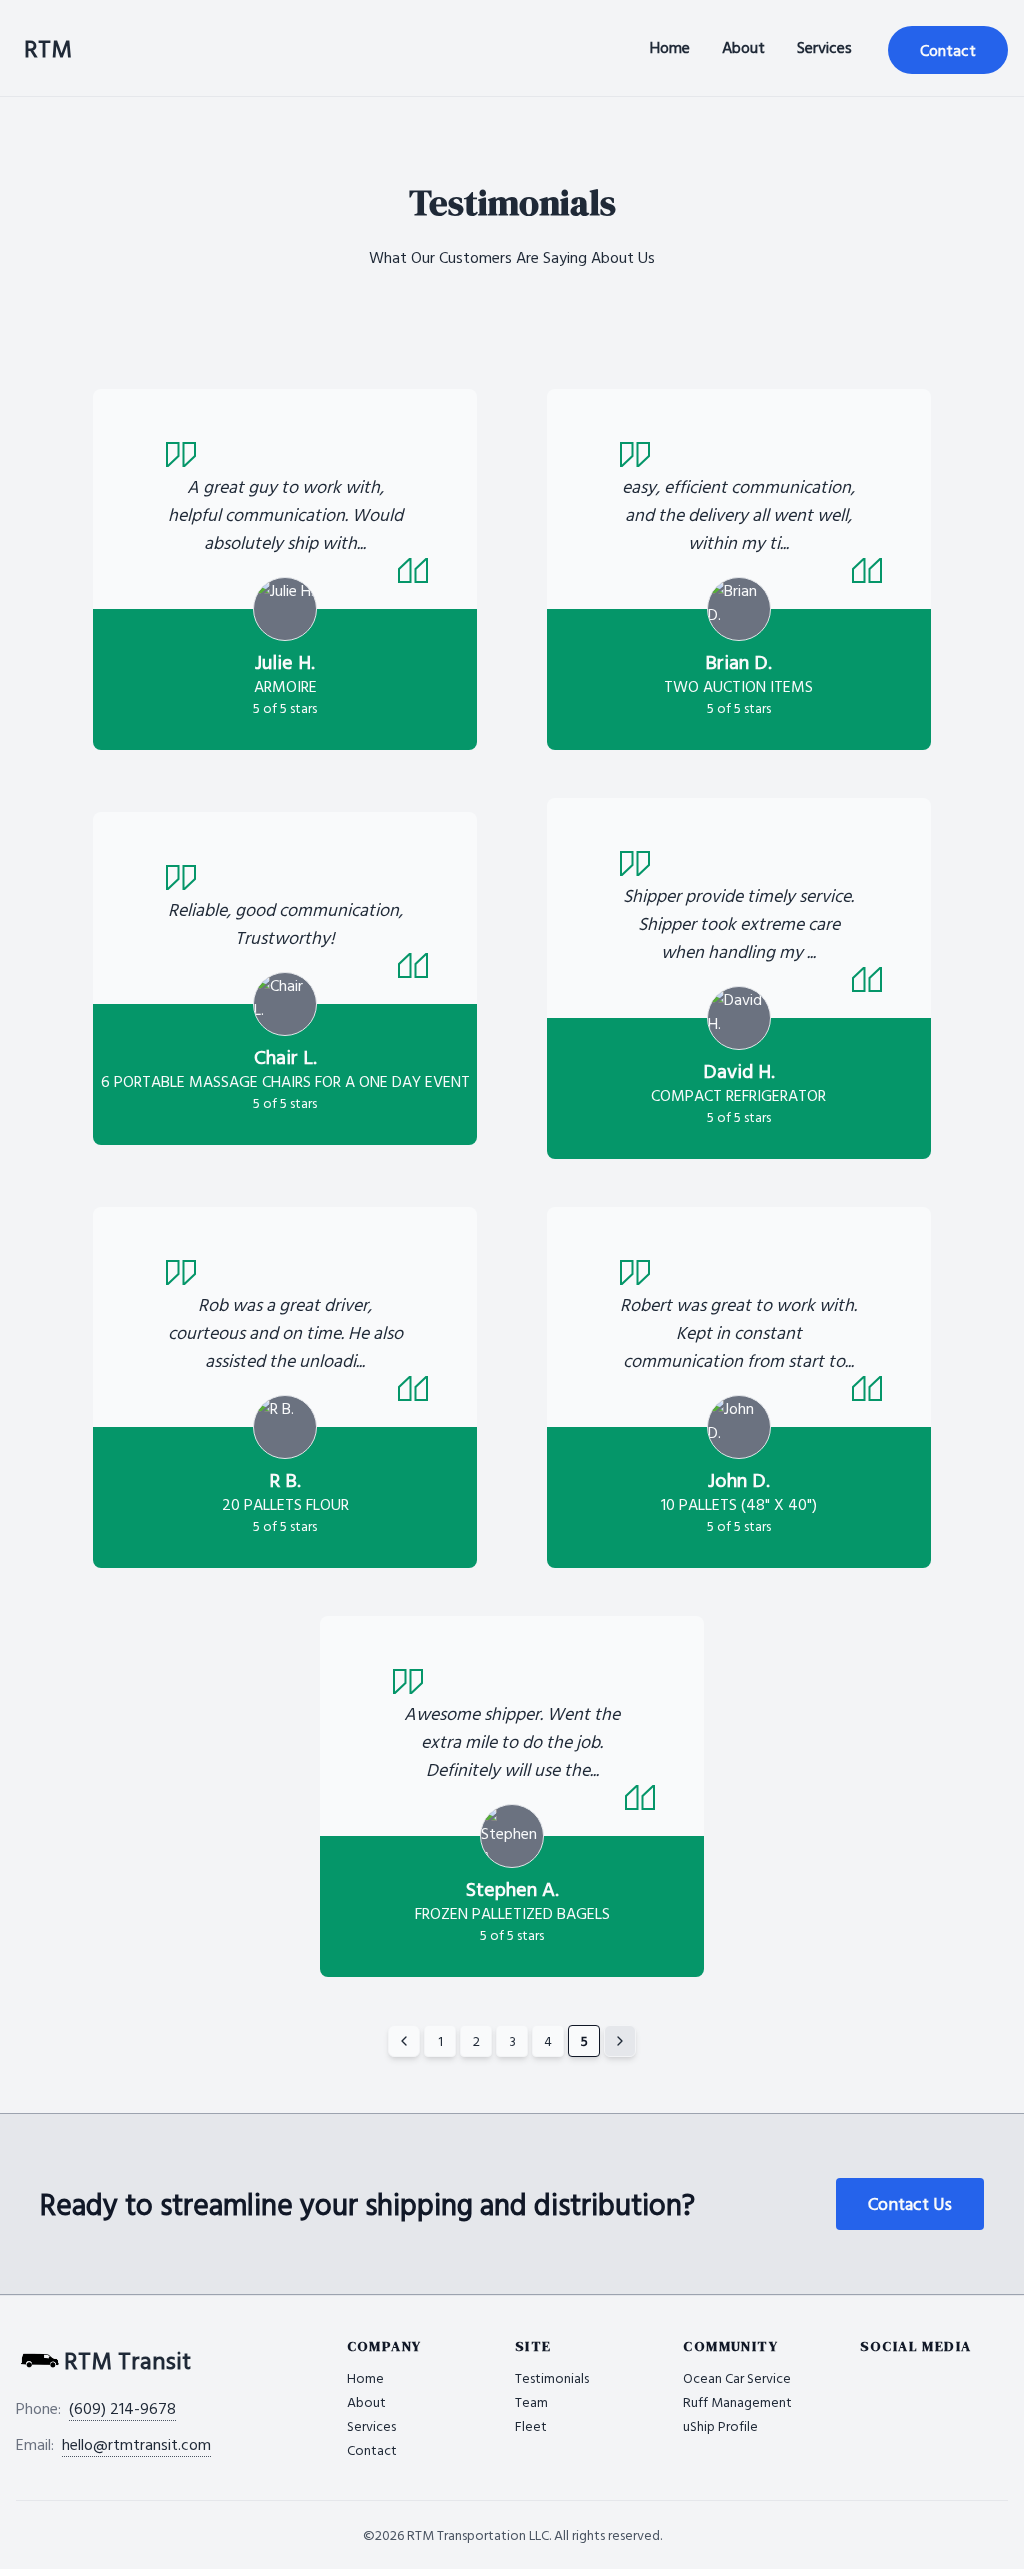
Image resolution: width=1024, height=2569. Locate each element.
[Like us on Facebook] (856, 2372)
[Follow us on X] (876, 2372)
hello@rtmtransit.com (136, 2444)
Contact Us (910, 2203)
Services (824, 47)
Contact (948, 50)
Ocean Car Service (737, 2377)
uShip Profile (720, 2425)
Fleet (531, 2425)
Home (670, 47)
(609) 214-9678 (122, 2408)
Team (531, 2401)
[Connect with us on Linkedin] (896, 2372)
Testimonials (552, 2377)
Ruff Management (737, 2401)
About (743, 47)
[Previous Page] (404, 2041)
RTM (48, 48)
